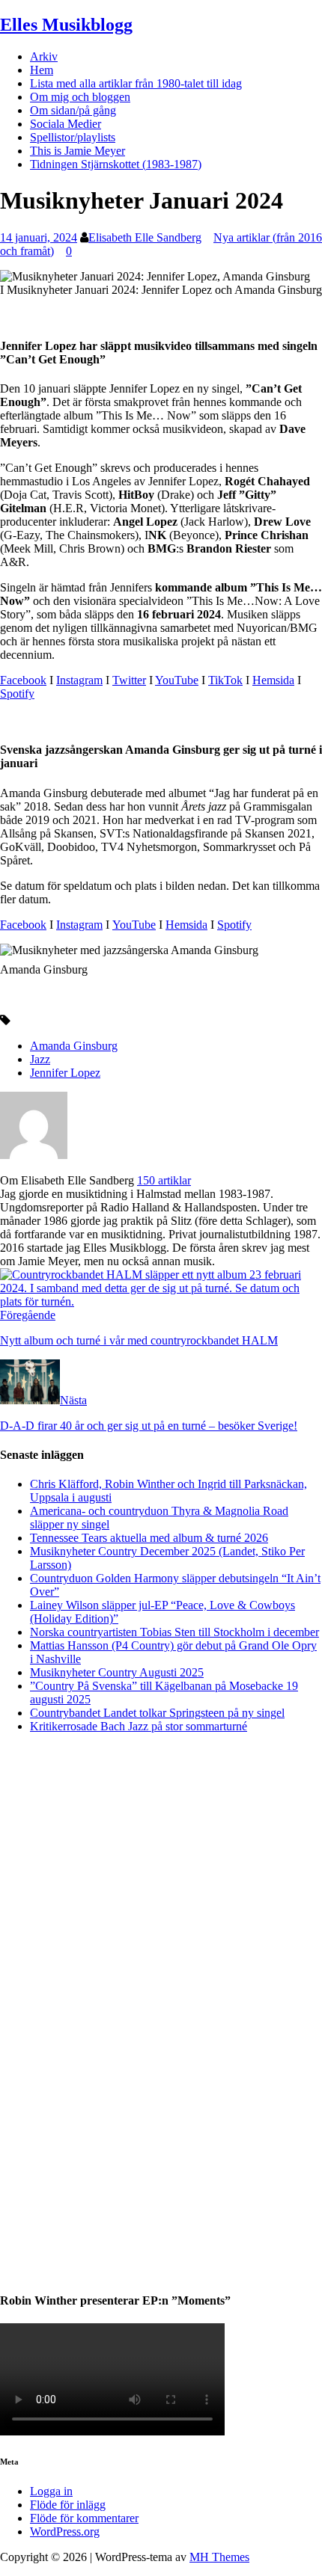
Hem (42, 70)
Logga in (51, 2491)
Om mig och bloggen (80, 97)
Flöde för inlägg (68, 2505)
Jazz (40, 1059)
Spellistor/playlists (73, 137)
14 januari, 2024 (39, 237)
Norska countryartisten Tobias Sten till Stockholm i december (174, 1632)
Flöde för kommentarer (84, 2518)
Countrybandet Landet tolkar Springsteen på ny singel (157, 1713)
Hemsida (273, 680)
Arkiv (44, 56)
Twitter (129, 680)
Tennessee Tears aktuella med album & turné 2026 (149, 1538)
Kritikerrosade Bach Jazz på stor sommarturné (139, 1726)
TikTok (225, 680)
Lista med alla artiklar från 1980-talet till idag (136, 83)
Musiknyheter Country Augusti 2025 (117, 1672)
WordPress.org (65, 2532)
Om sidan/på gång (73, 110)
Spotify (17, 694)
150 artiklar (164, 1180)
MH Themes (219, 2557)
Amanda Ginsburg (74, 1046)
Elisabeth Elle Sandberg (145, 237)
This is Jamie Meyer (78, 151)
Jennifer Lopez (65, 1073)
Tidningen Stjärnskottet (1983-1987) (116, 164)
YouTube (177, 680)
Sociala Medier (66, 124)
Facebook (23, 680)
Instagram (79, 680)
